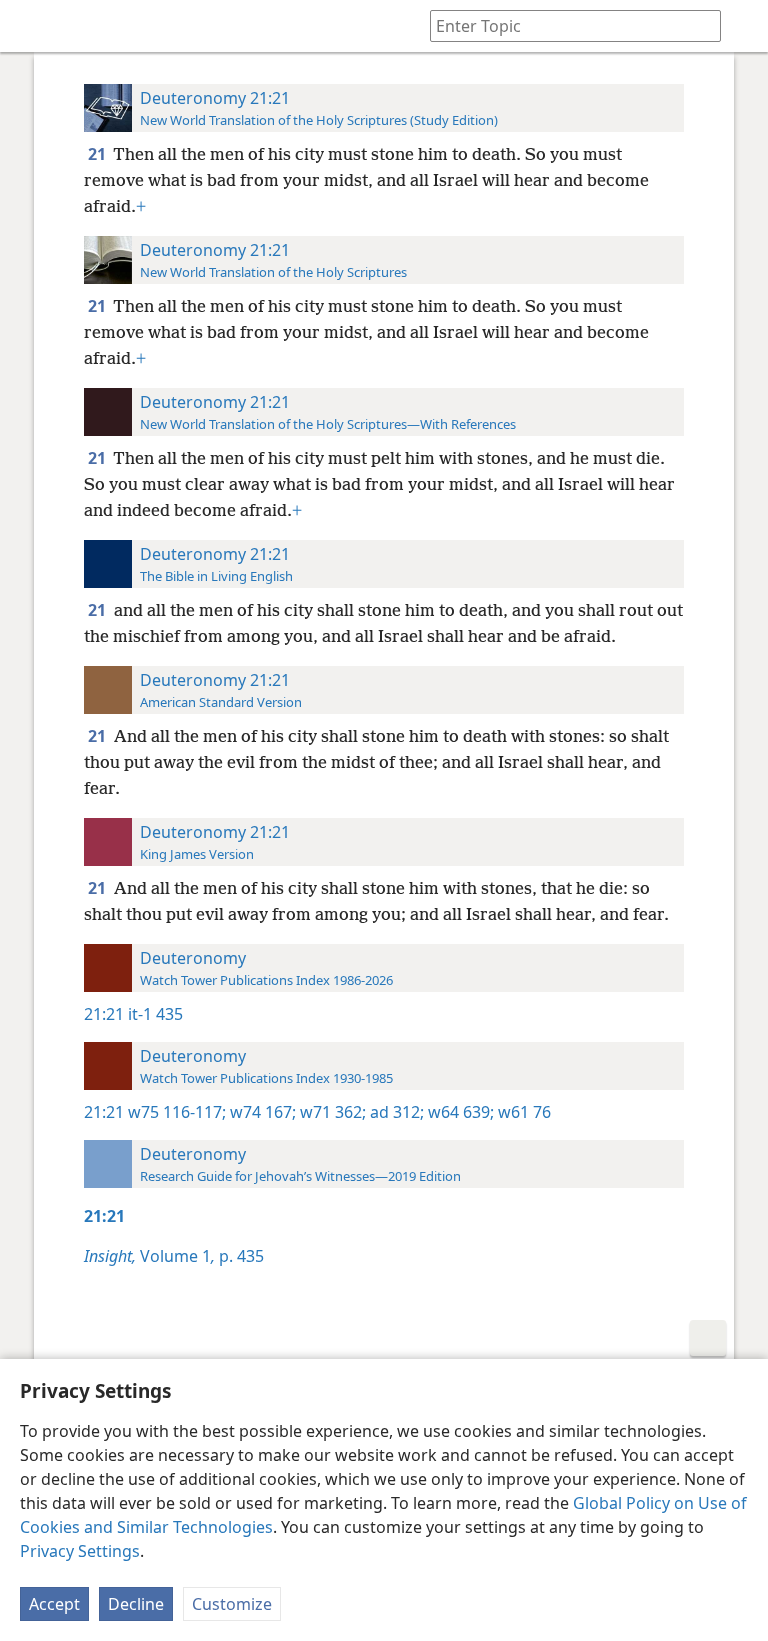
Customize (232, 1604)
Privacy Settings (80, 1551)
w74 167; (261, 1112)
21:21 (104, 1014)
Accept (54, 1604)
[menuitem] (30, 26)
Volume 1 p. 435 (174, 1256)
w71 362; (331, 1112)
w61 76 (522, 1112)
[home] (30, 26)
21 (98, 154)
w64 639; (459, 1112)
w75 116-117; (177, 1112)
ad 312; (395, 1112)
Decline (136, 1604)
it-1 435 (155, 1014)
